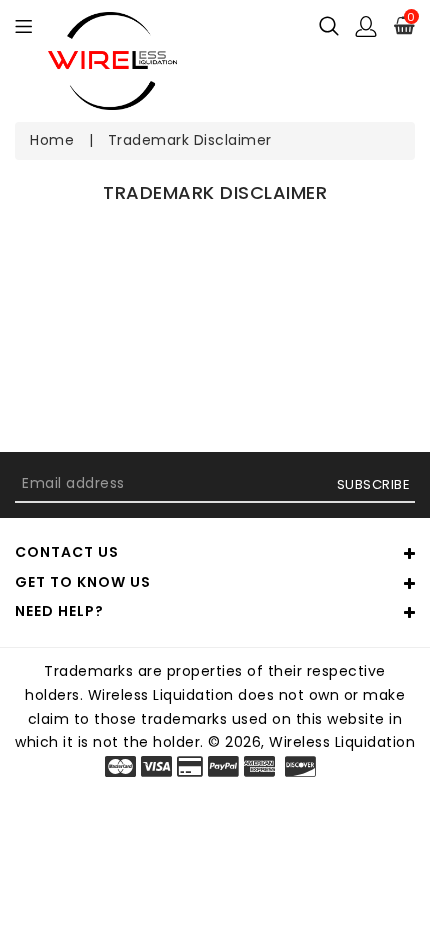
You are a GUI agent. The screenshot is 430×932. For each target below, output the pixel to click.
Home (52, 140)
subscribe (374, 484)
